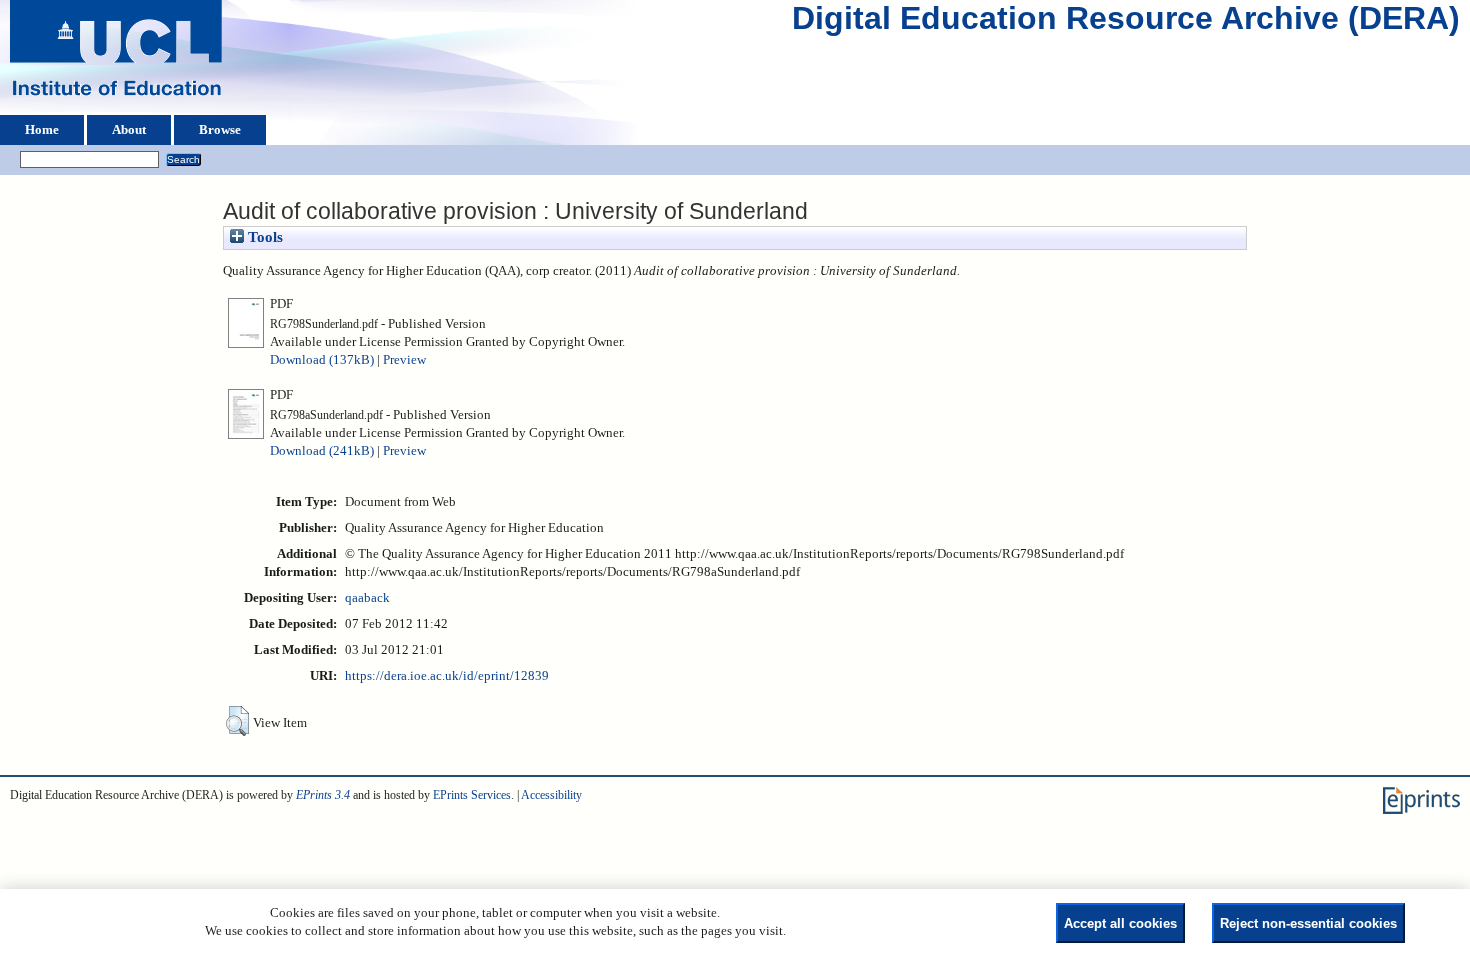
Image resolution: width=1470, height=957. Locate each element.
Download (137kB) (322, 360)
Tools (263, 237)
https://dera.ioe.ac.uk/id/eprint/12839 (447, 676)
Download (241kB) (322, 451)
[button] (237, 721)
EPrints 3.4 (323, 795)
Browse (220, 130)
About (129, 130)
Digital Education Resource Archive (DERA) (1126, 23)
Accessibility (551, 795)
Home (42, 130)
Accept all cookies (1120, 923)
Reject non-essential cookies (1308, 923)
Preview (404, 360)
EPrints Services (472, 795)
